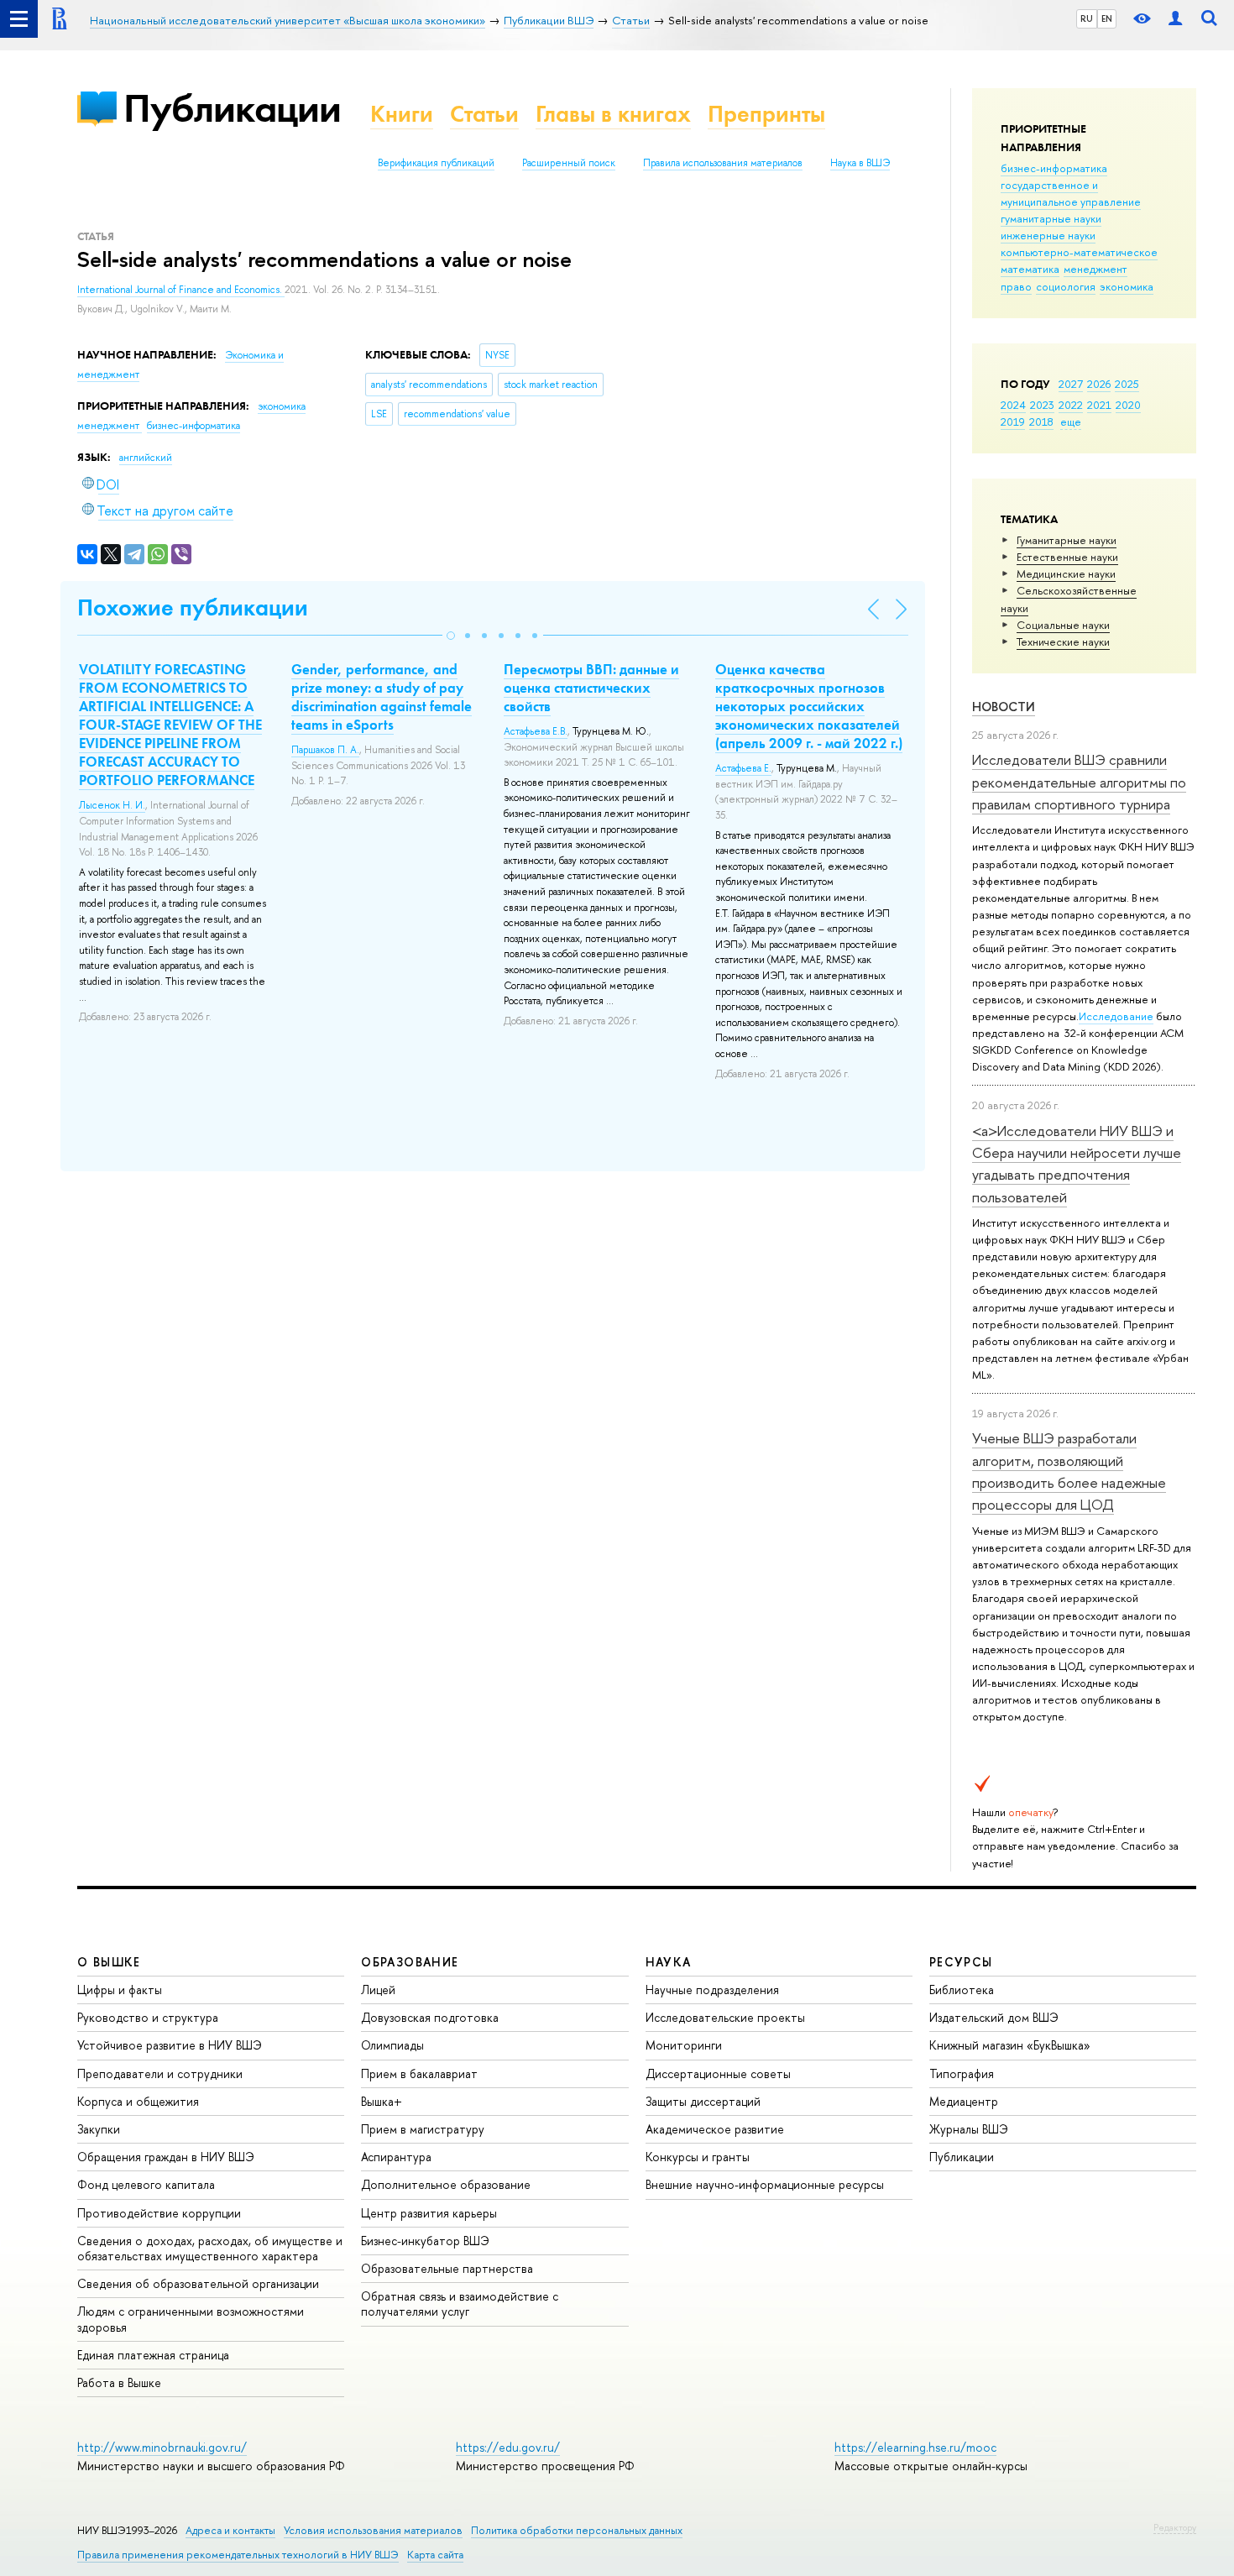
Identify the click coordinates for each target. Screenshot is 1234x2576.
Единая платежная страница (153, 2355)
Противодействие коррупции (159, 2213)
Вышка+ (382, 2101)
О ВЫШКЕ (109, 1962)
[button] (451, 636)
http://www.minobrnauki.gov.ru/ (162, 2447)
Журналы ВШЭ (969, 2129)
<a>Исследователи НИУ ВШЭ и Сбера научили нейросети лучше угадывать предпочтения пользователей (1077, 1164)
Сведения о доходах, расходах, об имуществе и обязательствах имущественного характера (210, 2248)
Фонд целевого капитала (146, 2184)
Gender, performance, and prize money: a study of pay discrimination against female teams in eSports (382, 697)
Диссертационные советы (718, 2073)
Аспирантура (396, 2157)
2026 (1099, 384)
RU (1087, 18)
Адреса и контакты (230, 2530)
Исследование (1116, 1016)
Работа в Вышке (119, 2382)
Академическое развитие (715, 2129)
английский (146, 458)
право (1016, 286)
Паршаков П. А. (325, 750)
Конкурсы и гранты (698, 2157)
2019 (1013, 421)
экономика (1127, 286)
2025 (1127, 384)
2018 (1041, 421)
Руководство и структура (148, 2017)
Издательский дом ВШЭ (994, 2017)
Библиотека (962, 1990)
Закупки (99, 2129)
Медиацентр (964, 2101)
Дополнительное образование (446, 2184)
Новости (1004, 707)
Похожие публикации (193, 607)
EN (1107, 18)
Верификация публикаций (436, 163)
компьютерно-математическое (1079, 252)
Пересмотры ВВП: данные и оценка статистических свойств (591, 688)
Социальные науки (1063, 625)
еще (1071, 421)
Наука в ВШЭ (860, 163)
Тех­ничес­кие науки (1063, 641)
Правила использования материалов (723, 163)
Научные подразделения (712, 1990)
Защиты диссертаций (703, 2101)
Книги (402, 114)
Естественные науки (1067, 557)
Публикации (232, 108)
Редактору (1175, 2527)
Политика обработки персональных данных (577, 2530)
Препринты (766, 114)
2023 (1042, 405)
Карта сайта (435, 2555)
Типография (962, 2073)
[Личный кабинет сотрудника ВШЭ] (1175, 19)
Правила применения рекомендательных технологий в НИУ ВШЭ (238, 2555)
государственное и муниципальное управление (1071, 193)
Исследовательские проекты (725, 2017)
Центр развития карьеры (429, 2213)
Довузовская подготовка (430, 2017)
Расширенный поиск (569, 163)
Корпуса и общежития (138, 2101)
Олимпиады (392, 2045)
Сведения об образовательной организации (198, 2283)
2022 (1071, 405)
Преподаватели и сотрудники (160, 2073)
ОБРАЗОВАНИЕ (410, 1962)
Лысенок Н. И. (112, 805)
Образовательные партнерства (447, 2268)
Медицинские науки (1066, 573)
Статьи (484, 114)
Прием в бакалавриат (419, 2073)
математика (1030, 269)
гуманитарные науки (1051, 218)
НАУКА (669, 1962)
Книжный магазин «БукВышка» (1010, 2045)
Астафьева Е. (743, 768)
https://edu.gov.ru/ (508, 2447)
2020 (1128, 405)
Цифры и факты (120, 1990)
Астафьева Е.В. (536, 731)
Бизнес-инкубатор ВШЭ (425, 2241)
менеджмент (1095, 269)
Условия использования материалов (373, 2530)
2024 (1013, 405)
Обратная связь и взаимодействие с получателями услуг (460, 2304)
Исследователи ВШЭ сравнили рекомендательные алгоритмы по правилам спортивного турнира (1079, 782)
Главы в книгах (613, 114)
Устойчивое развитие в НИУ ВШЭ (170, 2045)
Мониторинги (684, 2045)
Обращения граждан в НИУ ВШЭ (166, 2157)
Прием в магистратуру (423, 2129)
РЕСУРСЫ (961, 1962)
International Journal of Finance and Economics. (181, 290)
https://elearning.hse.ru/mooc (915, 2447)
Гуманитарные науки (1067, 540)
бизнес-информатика (1054, 168)
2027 (1071, 384)
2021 (1099, 405)
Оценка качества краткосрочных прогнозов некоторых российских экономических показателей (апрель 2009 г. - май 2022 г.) (809, 706)
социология (1066, 286)
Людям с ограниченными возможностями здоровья (191, 2319)
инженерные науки (1048, 235)
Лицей (378, 1990)
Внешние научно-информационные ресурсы (765, 2184)
